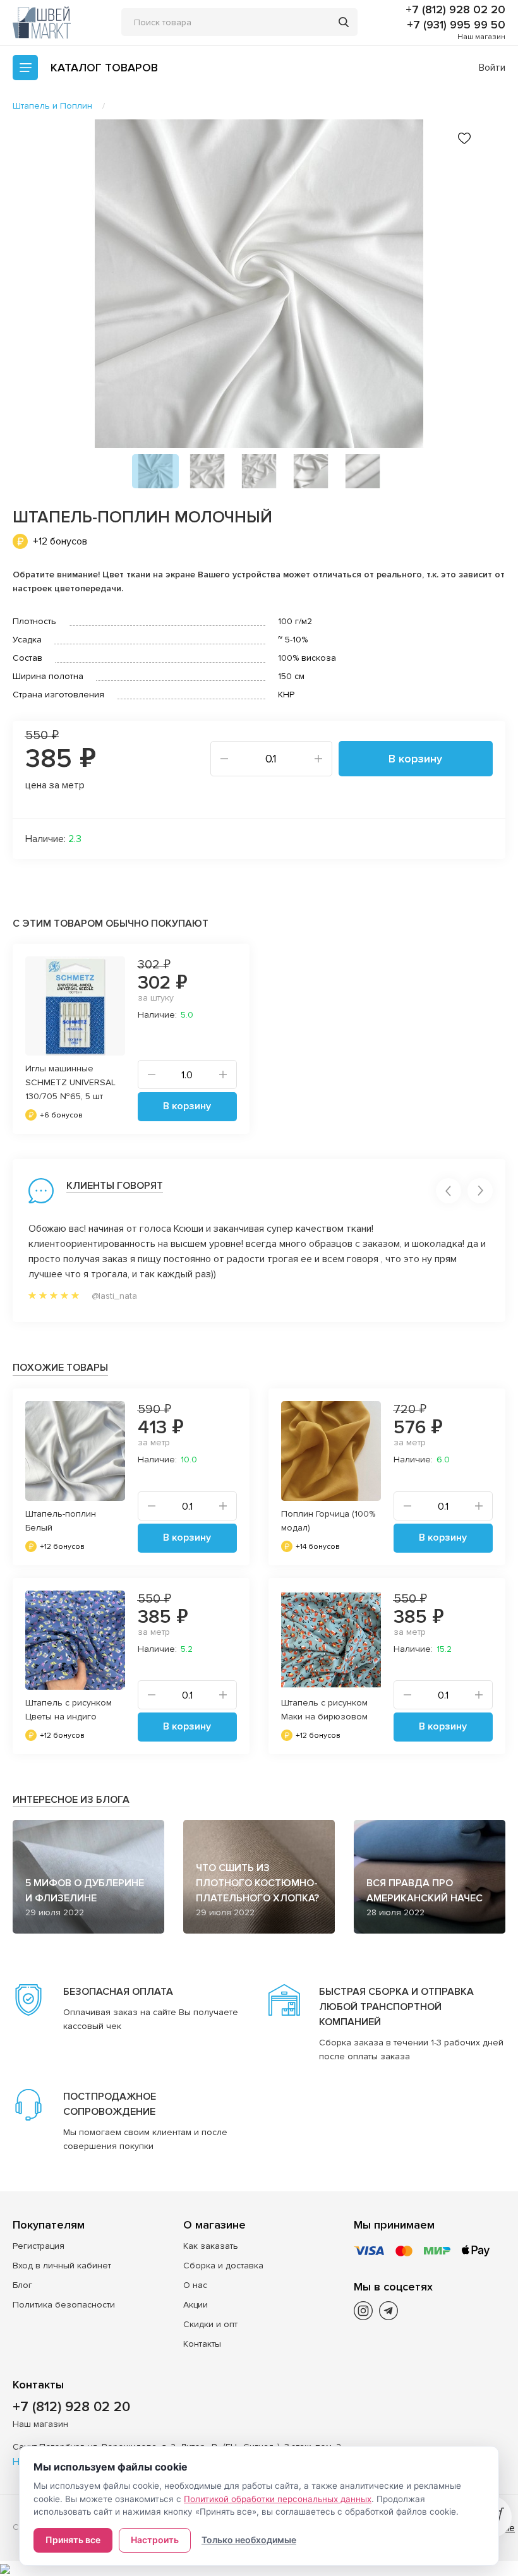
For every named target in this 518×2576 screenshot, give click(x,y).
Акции (196, 2305)
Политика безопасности (64, 2305)
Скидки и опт (210, 2324)
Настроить (155, 2540)
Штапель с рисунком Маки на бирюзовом (324, 1710)
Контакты (202, 2344)
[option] (259, 284)
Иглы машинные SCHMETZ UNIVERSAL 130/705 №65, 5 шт (70, 1082)
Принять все (73, 2540)
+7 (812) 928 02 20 (455, 9)
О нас (195, 2285)
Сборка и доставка (223, 2266)
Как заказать (211, 2246)
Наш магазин (481, 37)
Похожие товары (60, 1368)
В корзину (415, 759)
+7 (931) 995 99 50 (456, 25)
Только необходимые (249, 2540)
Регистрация (39, 2246)
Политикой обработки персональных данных (278, 2499)
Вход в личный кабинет (62, 2266)
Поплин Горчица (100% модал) (328, 1521)
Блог (22, 2285)
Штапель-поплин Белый (61, 1521)
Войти (492, 68)
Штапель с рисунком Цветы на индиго (69, 1710)
